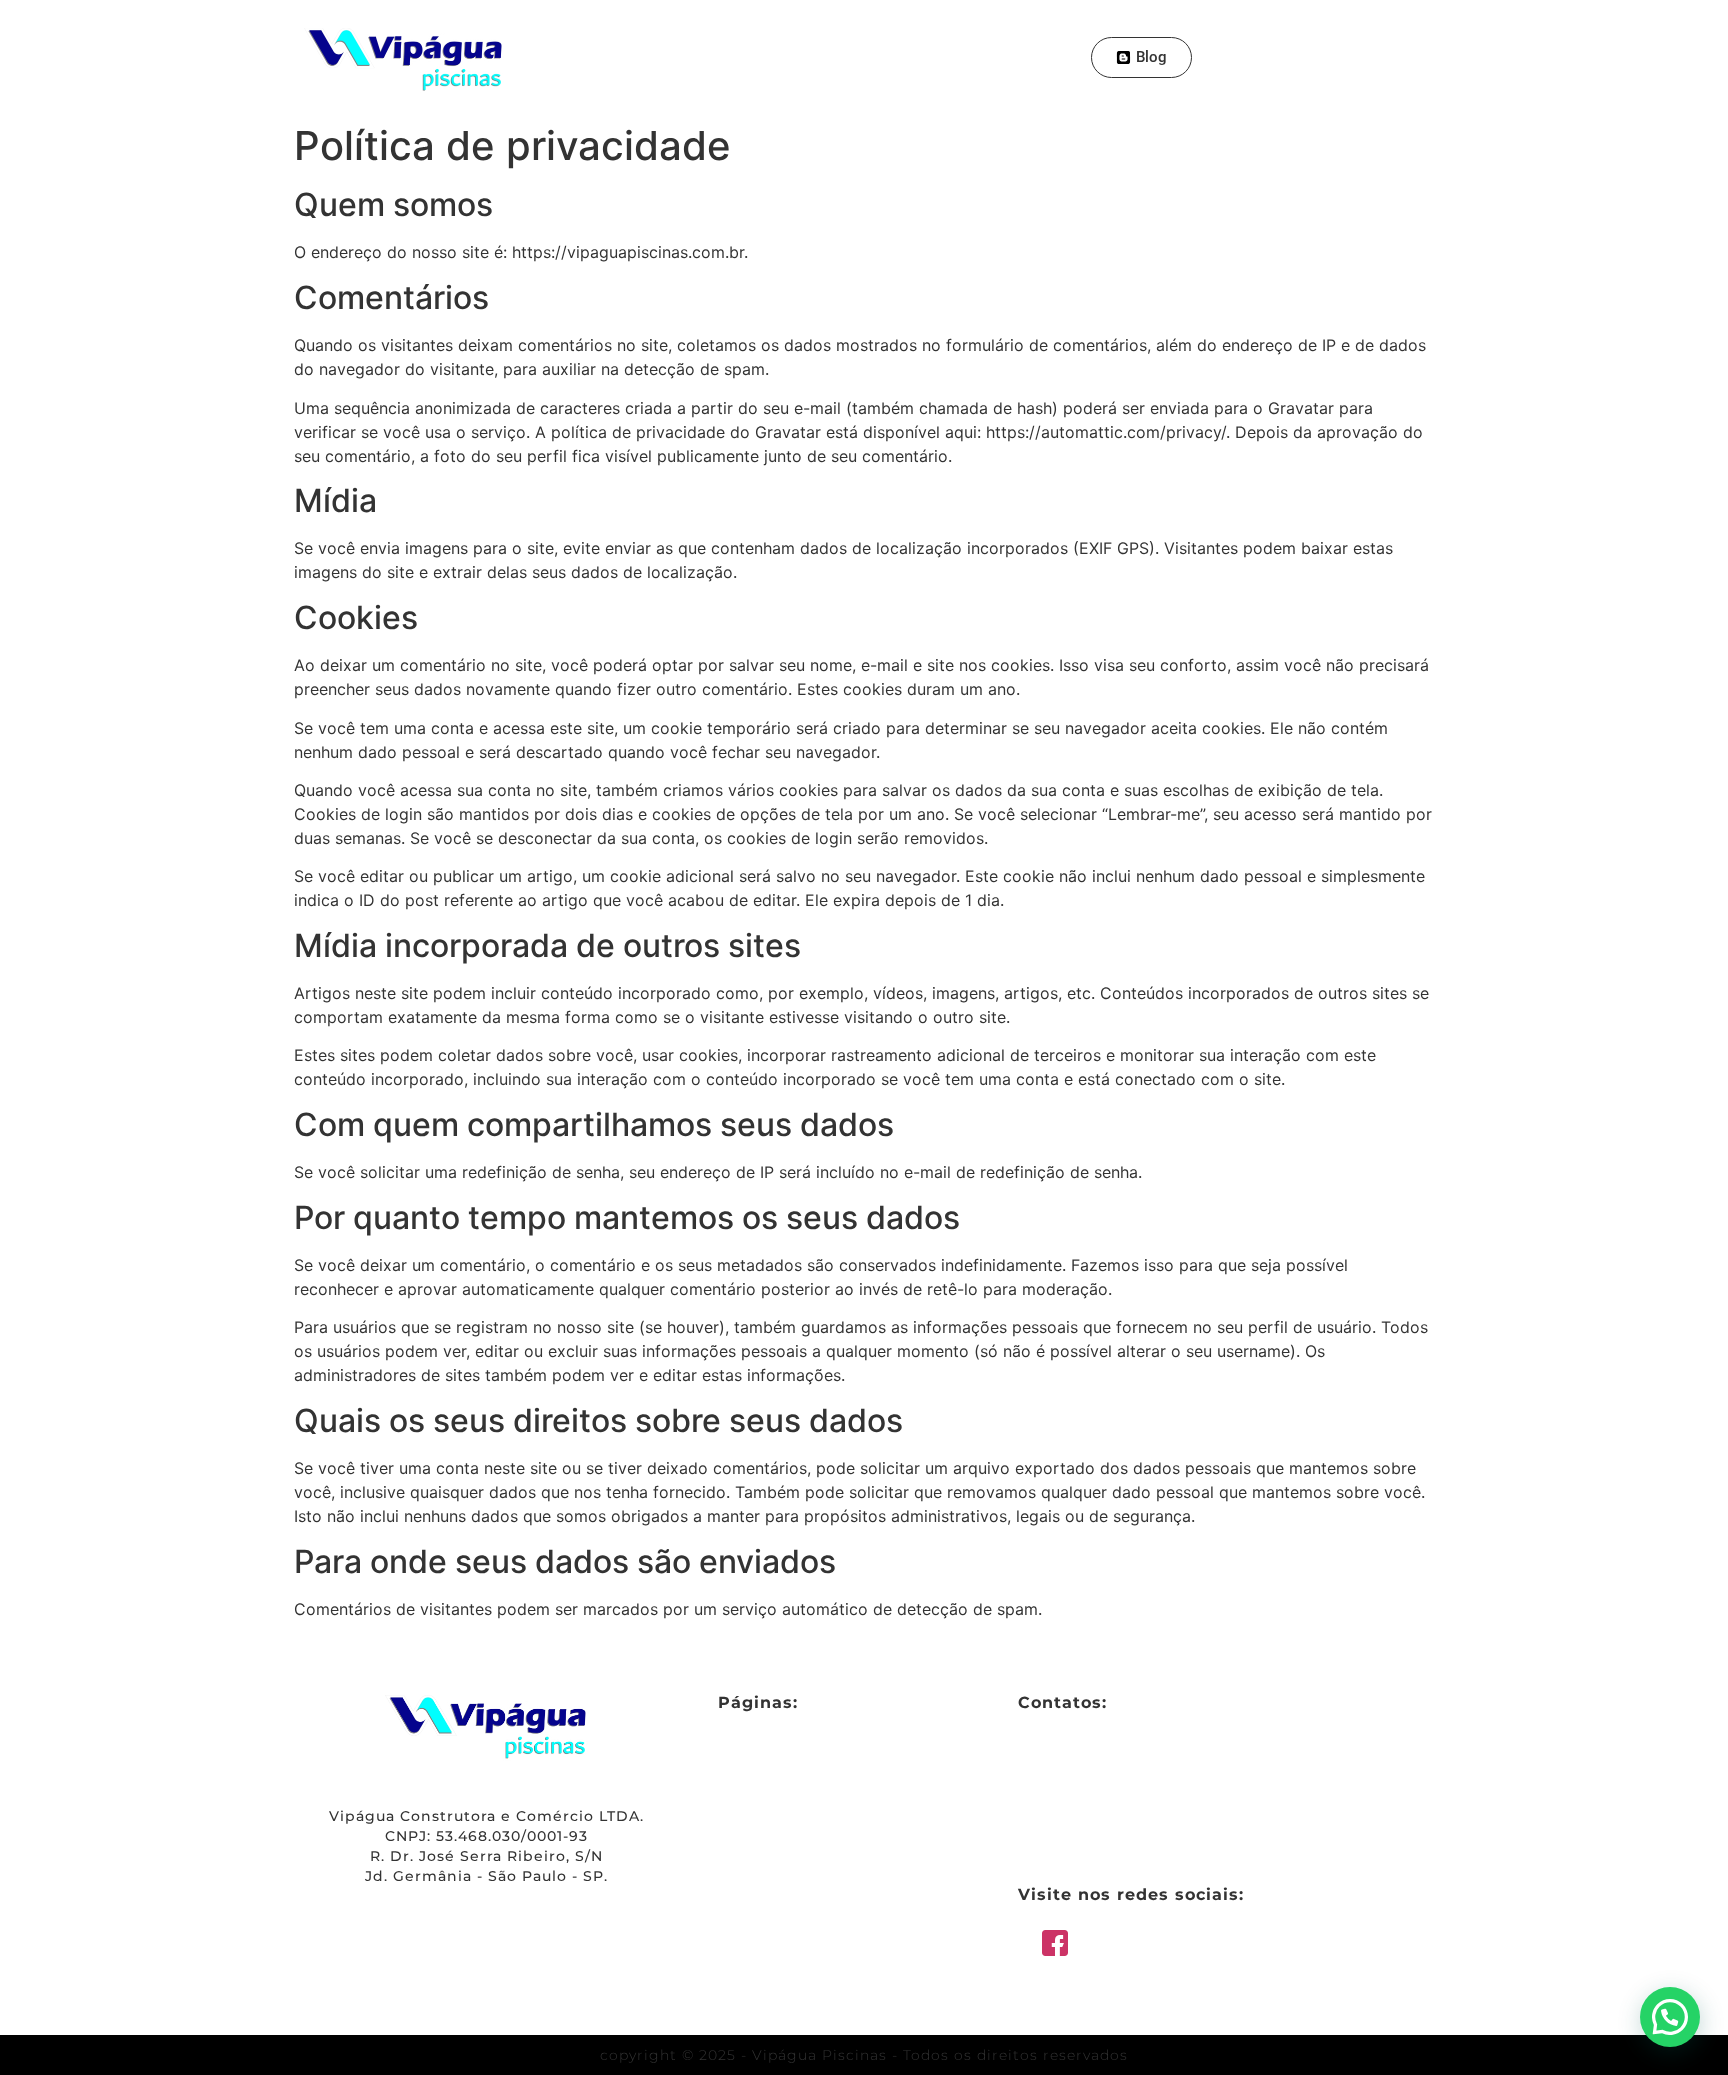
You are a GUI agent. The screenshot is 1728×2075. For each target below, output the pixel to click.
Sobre (710, 56)
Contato (1010, 56)
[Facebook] (1248, 57)
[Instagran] (1288, 1945)
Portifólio (906, 56)
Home (630, 56)
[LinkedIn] (1210, 1945)
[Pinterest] (1284, 57)
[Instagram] (1356, 57)
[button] (1670, 2017)
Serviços (800, 56)
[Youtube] (1392, 57)
